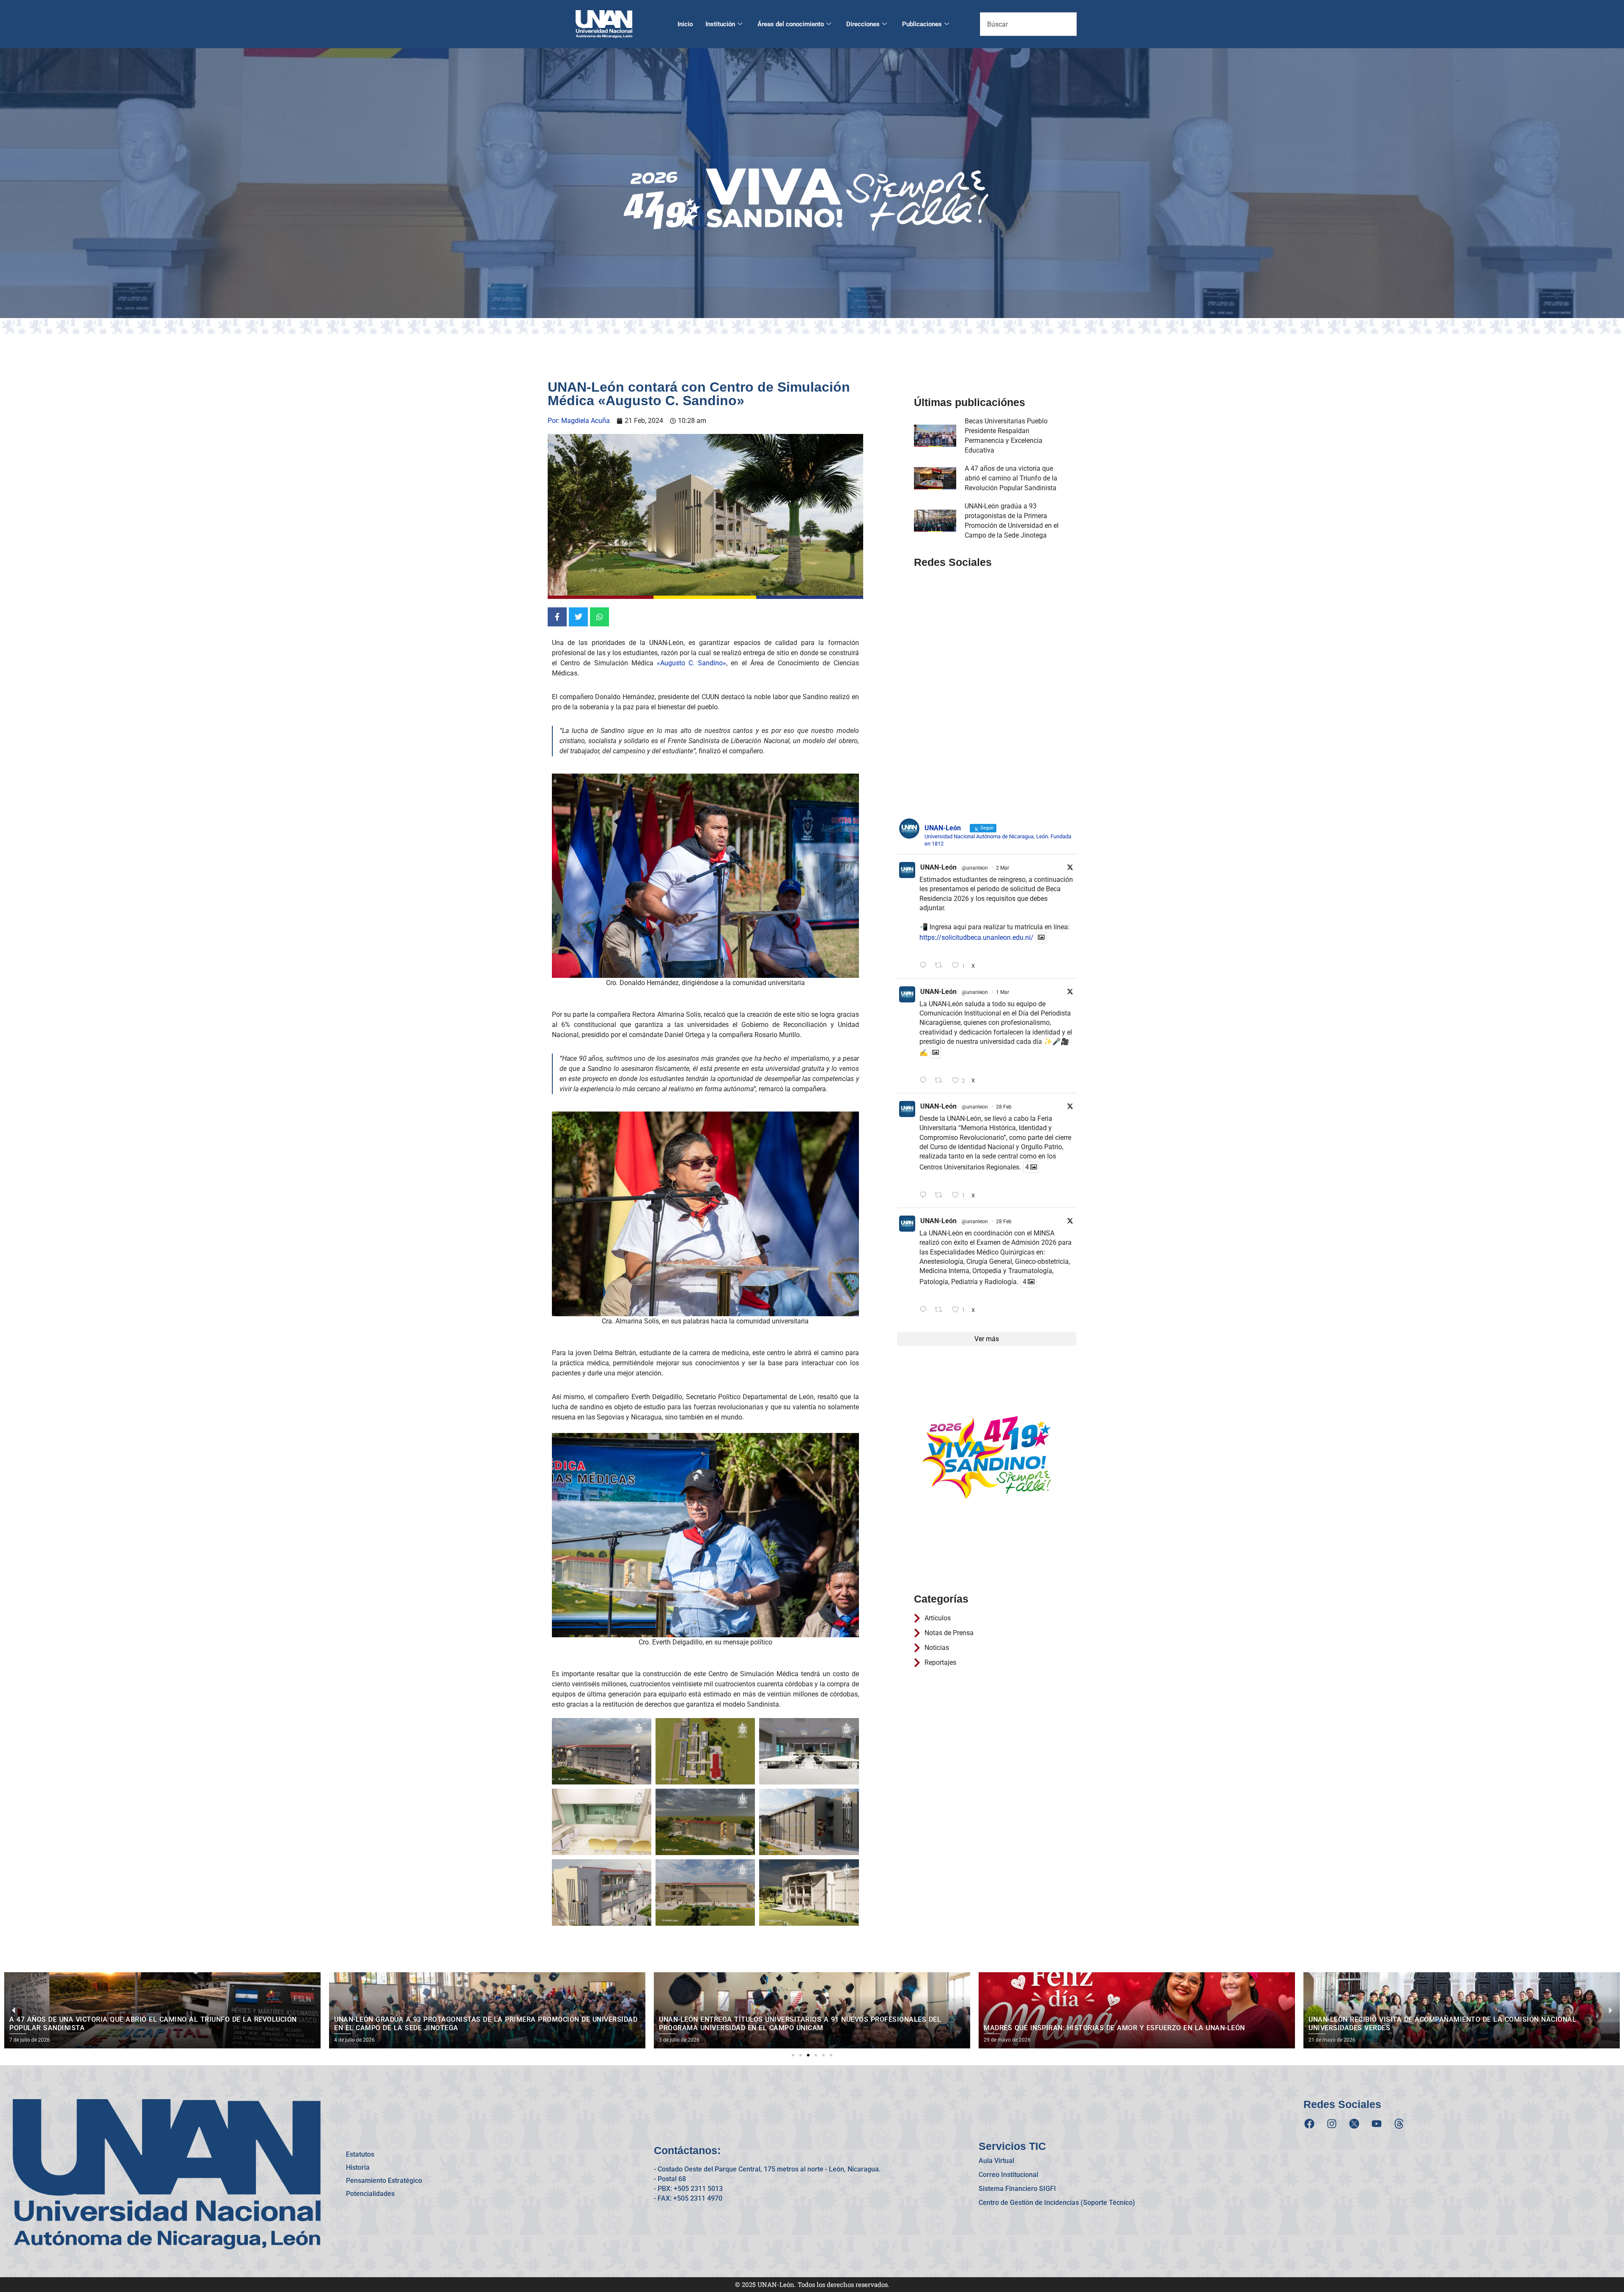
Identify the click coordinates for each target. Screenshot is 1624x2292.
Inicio (685, 24)
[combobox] (1028, 24)
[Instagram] (1332, 2124)
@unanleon (975, 868)
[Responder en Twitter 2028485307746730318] (925, 966)
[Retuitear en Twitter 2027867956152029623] (941, 1195)
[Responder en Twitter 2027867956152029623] (925, 1195)
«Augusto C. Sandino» (691, 663)
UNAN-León (938, 867)
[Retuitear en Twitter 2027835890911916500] (941, 1310)
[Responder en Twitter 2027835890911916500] (925, 1310)
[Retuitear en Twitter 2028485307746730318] (941, 966)
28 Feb (1004, 1107)
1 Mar (1003, 992)
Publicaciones (922, 24)
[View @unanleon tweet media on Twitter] (1041, 937)
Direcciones (863, 24)
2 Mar (1003, 868)
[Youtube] (1377, 2124)
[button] (793, 2055)
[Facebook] (1309, 2124)
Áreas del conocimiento (791, 24)
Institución (720, 24)
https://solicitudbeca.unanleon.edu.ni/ (977, 937)
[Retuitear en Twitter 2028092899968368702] (941, 1081)
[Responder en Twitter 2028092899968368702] (925, 1081)
